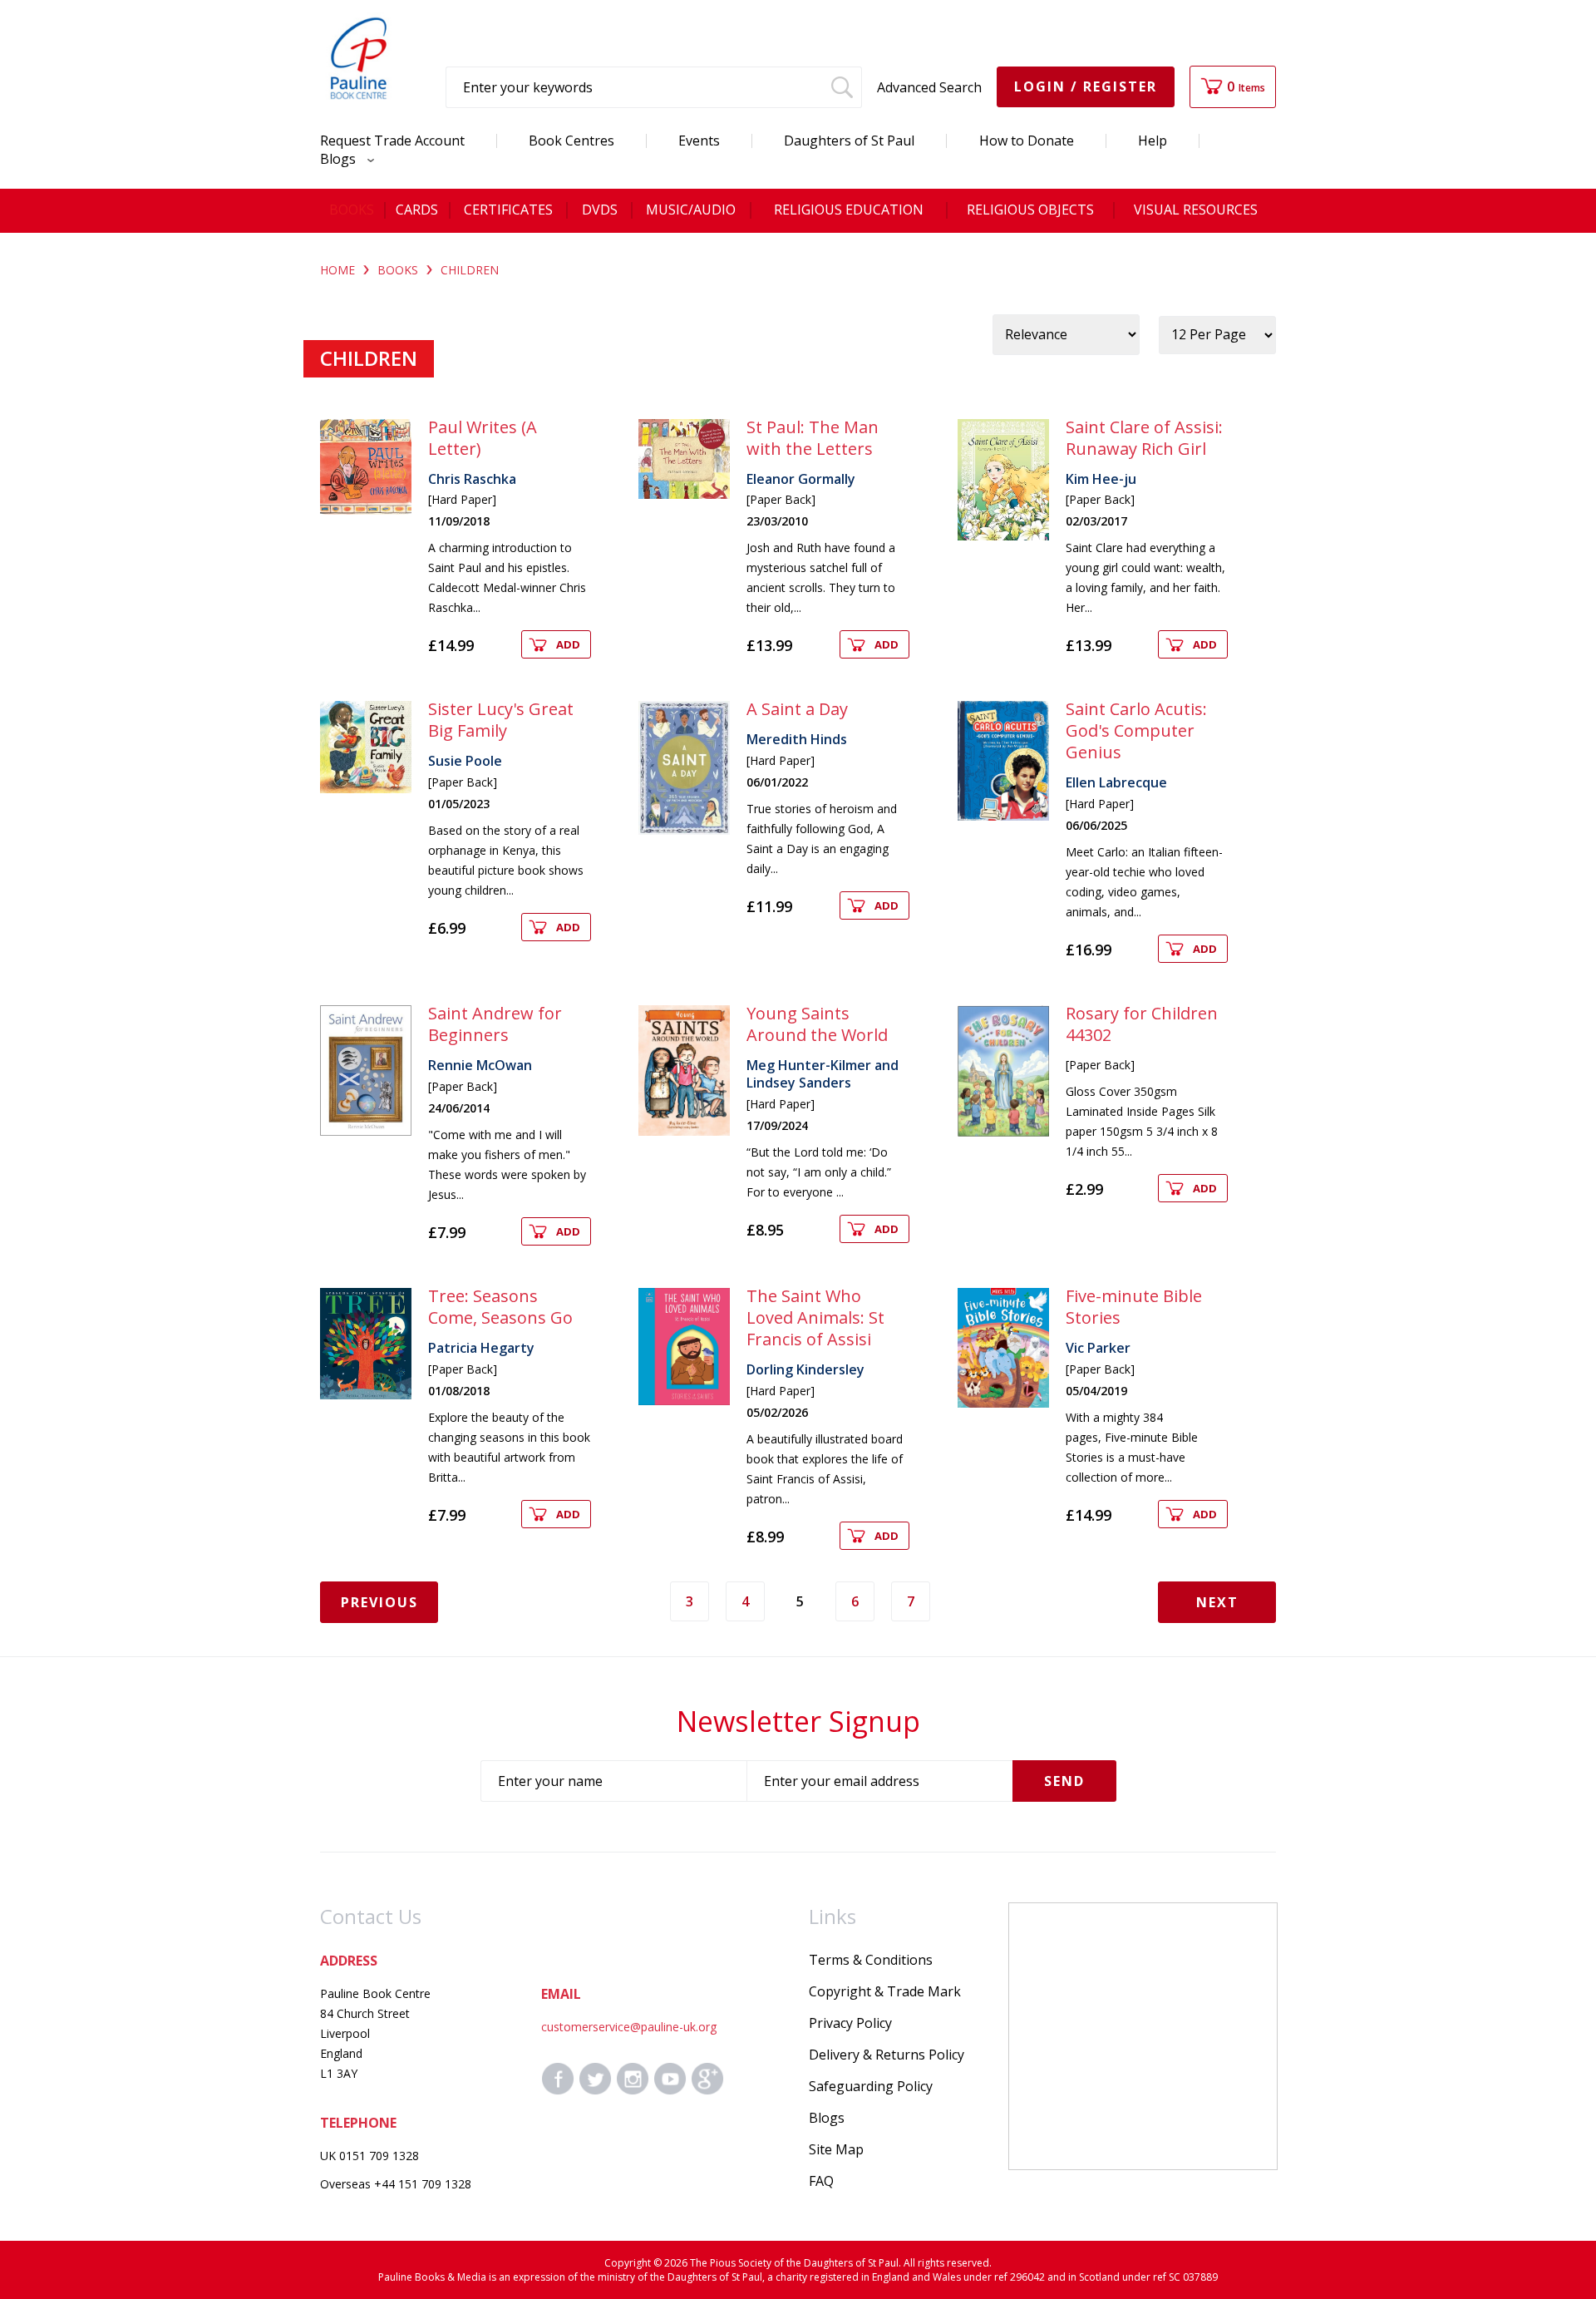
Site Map (836, 2149)
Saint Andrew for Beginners (495, 1024)
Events (699, 141)
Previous (379, 1602)
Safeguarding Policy (871, 2086)
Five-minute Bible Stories (1134, 1307)
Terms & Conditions (871, 1960)
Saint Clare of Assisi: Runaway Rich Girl (1144, 438)
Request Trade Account (392, 141)
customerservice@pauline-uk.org (629, 2027)
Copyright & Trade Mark (885, 1991)
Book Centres (571, 141)
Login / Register (1086, 86)
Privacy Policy (850, 2023)
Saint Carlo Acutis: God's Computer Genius (1136, 730)
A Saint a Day (797, 709)
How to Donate (1027, 141)
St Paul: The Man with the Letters (813, 438)
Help (1153, 141)
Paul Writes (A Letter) (483, 438)
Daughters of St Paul (849, 141)
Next (1217, 1602)
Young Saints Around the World (817, 1024)
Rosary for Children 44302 (1142, 1024)
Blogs (340, 159)
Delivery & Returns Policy (887, 2055)
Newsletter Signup (798, 1721)
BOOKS (398, 270)
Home (337, 270)
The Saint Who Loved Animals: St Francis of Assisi (815, 1317)
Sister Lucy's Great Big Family (501, 720)
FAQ (821, 2181)
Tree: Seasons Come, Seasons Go (500, 1307)
